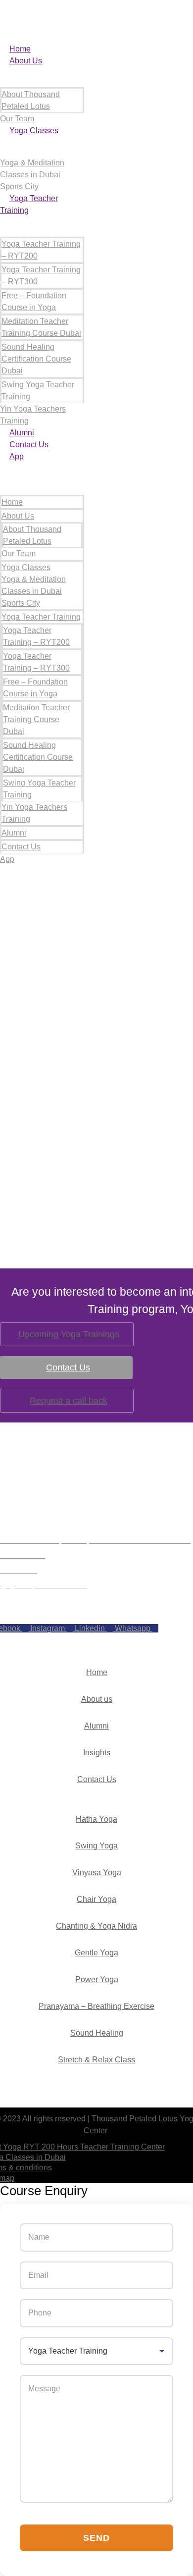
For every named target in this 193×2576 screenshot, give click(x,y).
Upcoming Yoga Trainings (69, 1334)
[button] (42, 469)
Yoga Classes (34, 131)
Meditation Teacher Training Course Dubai (36, 719)
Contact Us (29, 445)
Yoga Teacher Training (41, 617)
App (17, 456)
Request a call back (69, 1401)
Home (20, 49)
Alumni (22, 433)
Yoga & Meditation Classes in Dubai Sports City (32, 175)
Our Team (17, 119)
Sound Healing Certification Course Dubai (36, 359)
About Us (26, 61)
